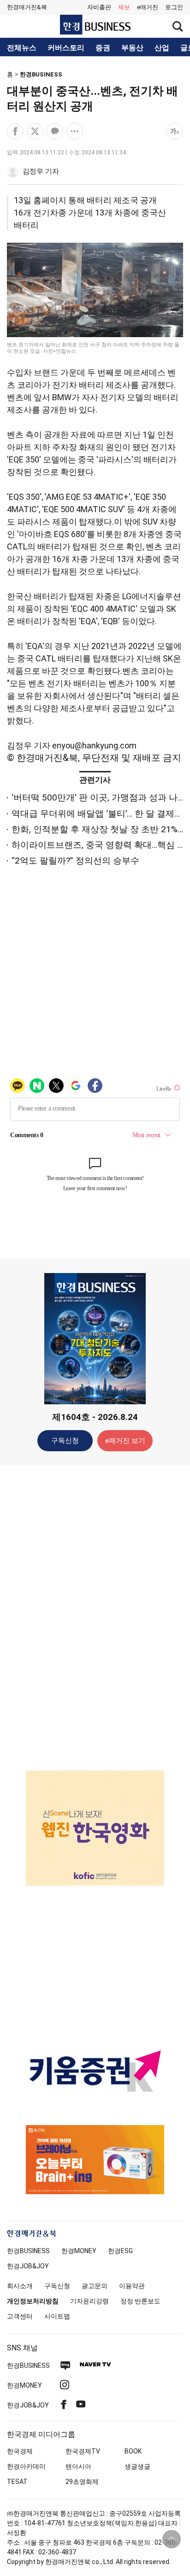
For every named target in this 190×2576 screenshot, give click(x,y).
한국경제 (20, 2451)
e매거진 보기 (125, 1441)
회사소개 (20, 2286)
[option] (95, 1828)
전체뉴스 (22, 48)
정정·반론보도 (140, 2301)
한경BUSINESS (41, 74)
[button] (174, 7)
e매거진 (148, 7)
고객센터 (20, 2316)
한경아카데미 (26, 2466)
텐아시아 (78, 2466)
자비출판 (99, 7)
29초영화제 (82, 2482)
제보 (124, 7)
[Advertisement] (95, 1617)
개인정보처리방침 (33, 2301)
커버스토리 (66, 48)
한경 (28, 2251)
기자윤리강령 (89, 2301)
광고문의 (95, 2286)
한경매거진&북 (27, 7)
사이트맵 (57, 2316)
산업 (162, 48)
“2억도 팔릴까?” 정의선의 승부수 (75, 861)
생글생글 (137, 2466)
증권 (103, 48)
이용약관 (132, 2286)
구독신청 (65, 1441)
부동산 (132, 48)
